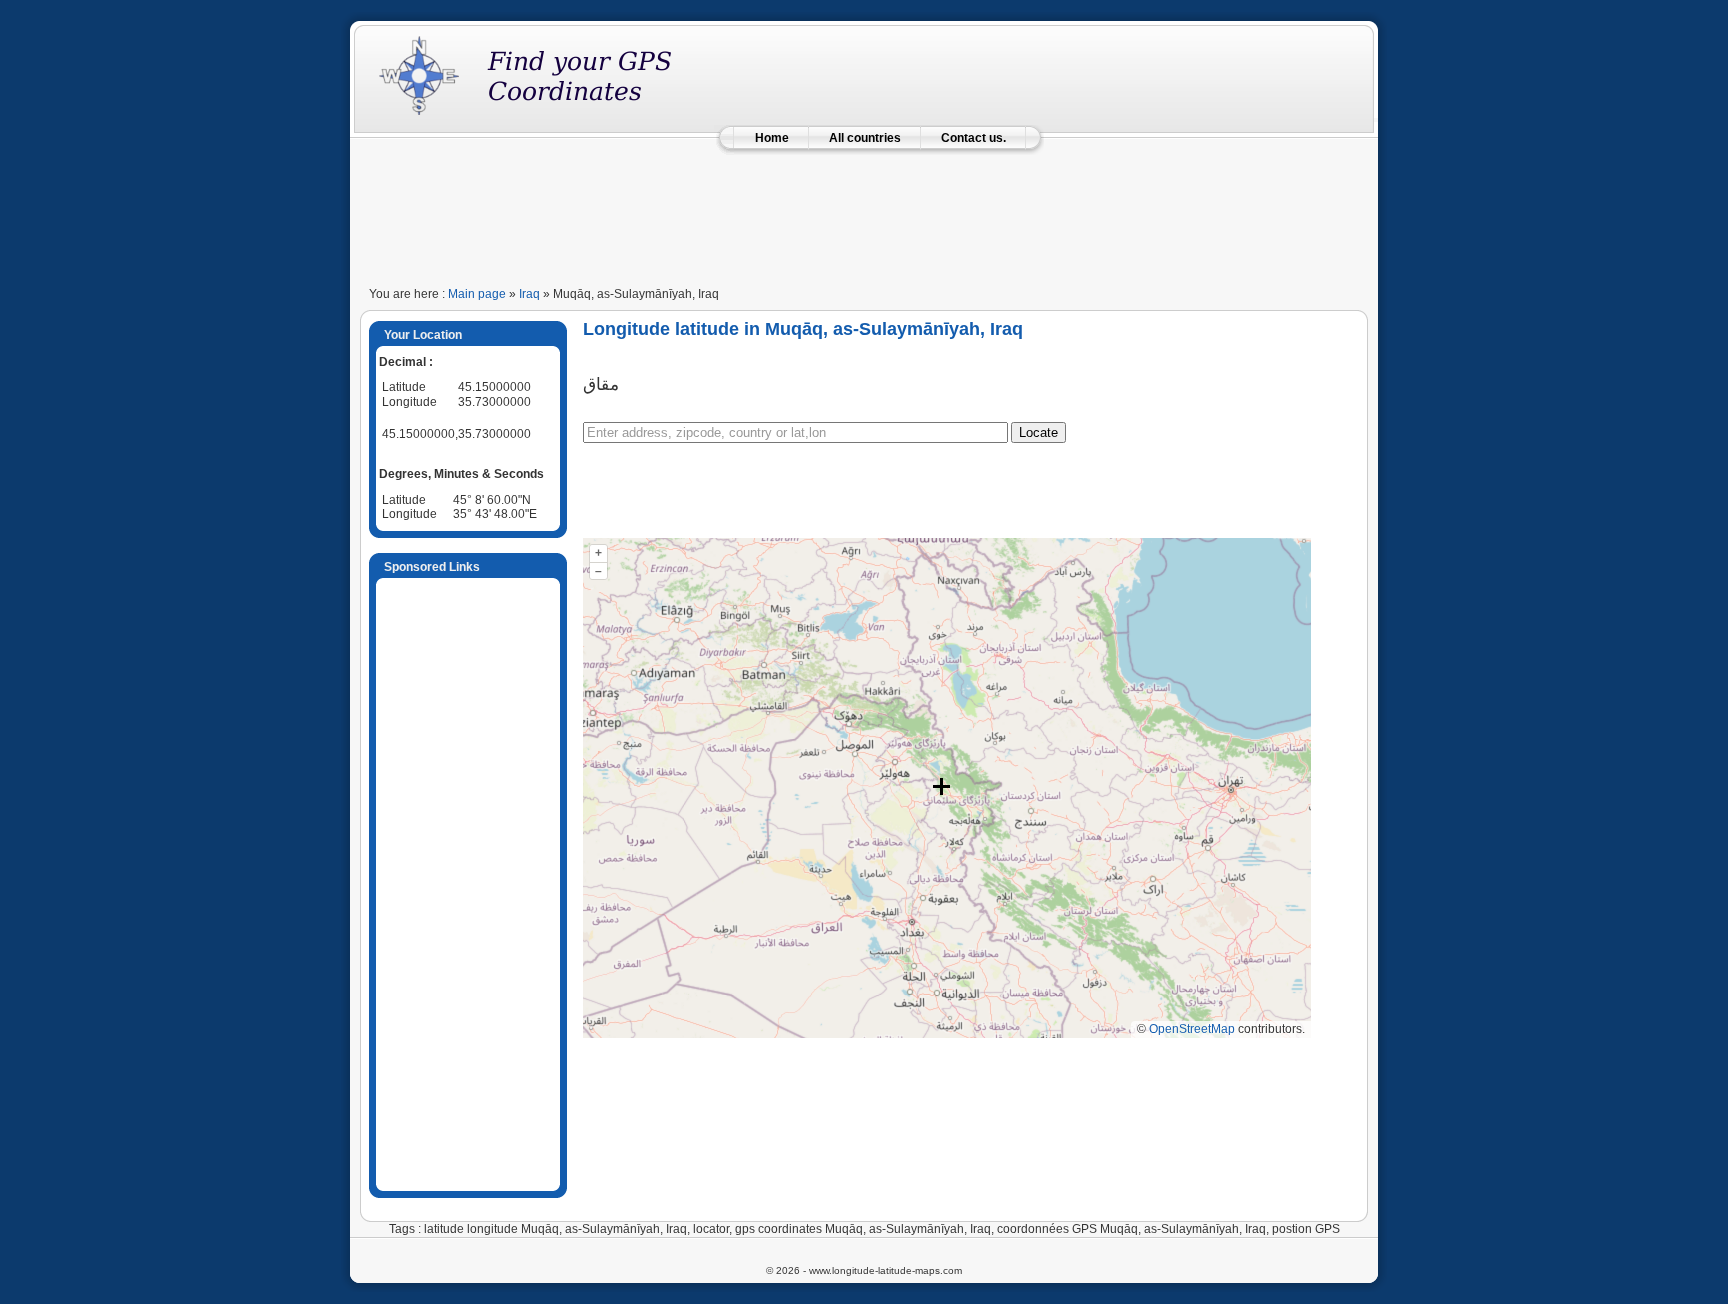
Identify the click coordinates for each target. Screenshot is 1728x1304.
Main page (477, 294)
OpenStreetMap (1192, 1029)
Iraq (529, 294)
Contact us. (973, 138)
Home (772, 138)
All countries (865, 138)
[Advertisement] (864, 212)
